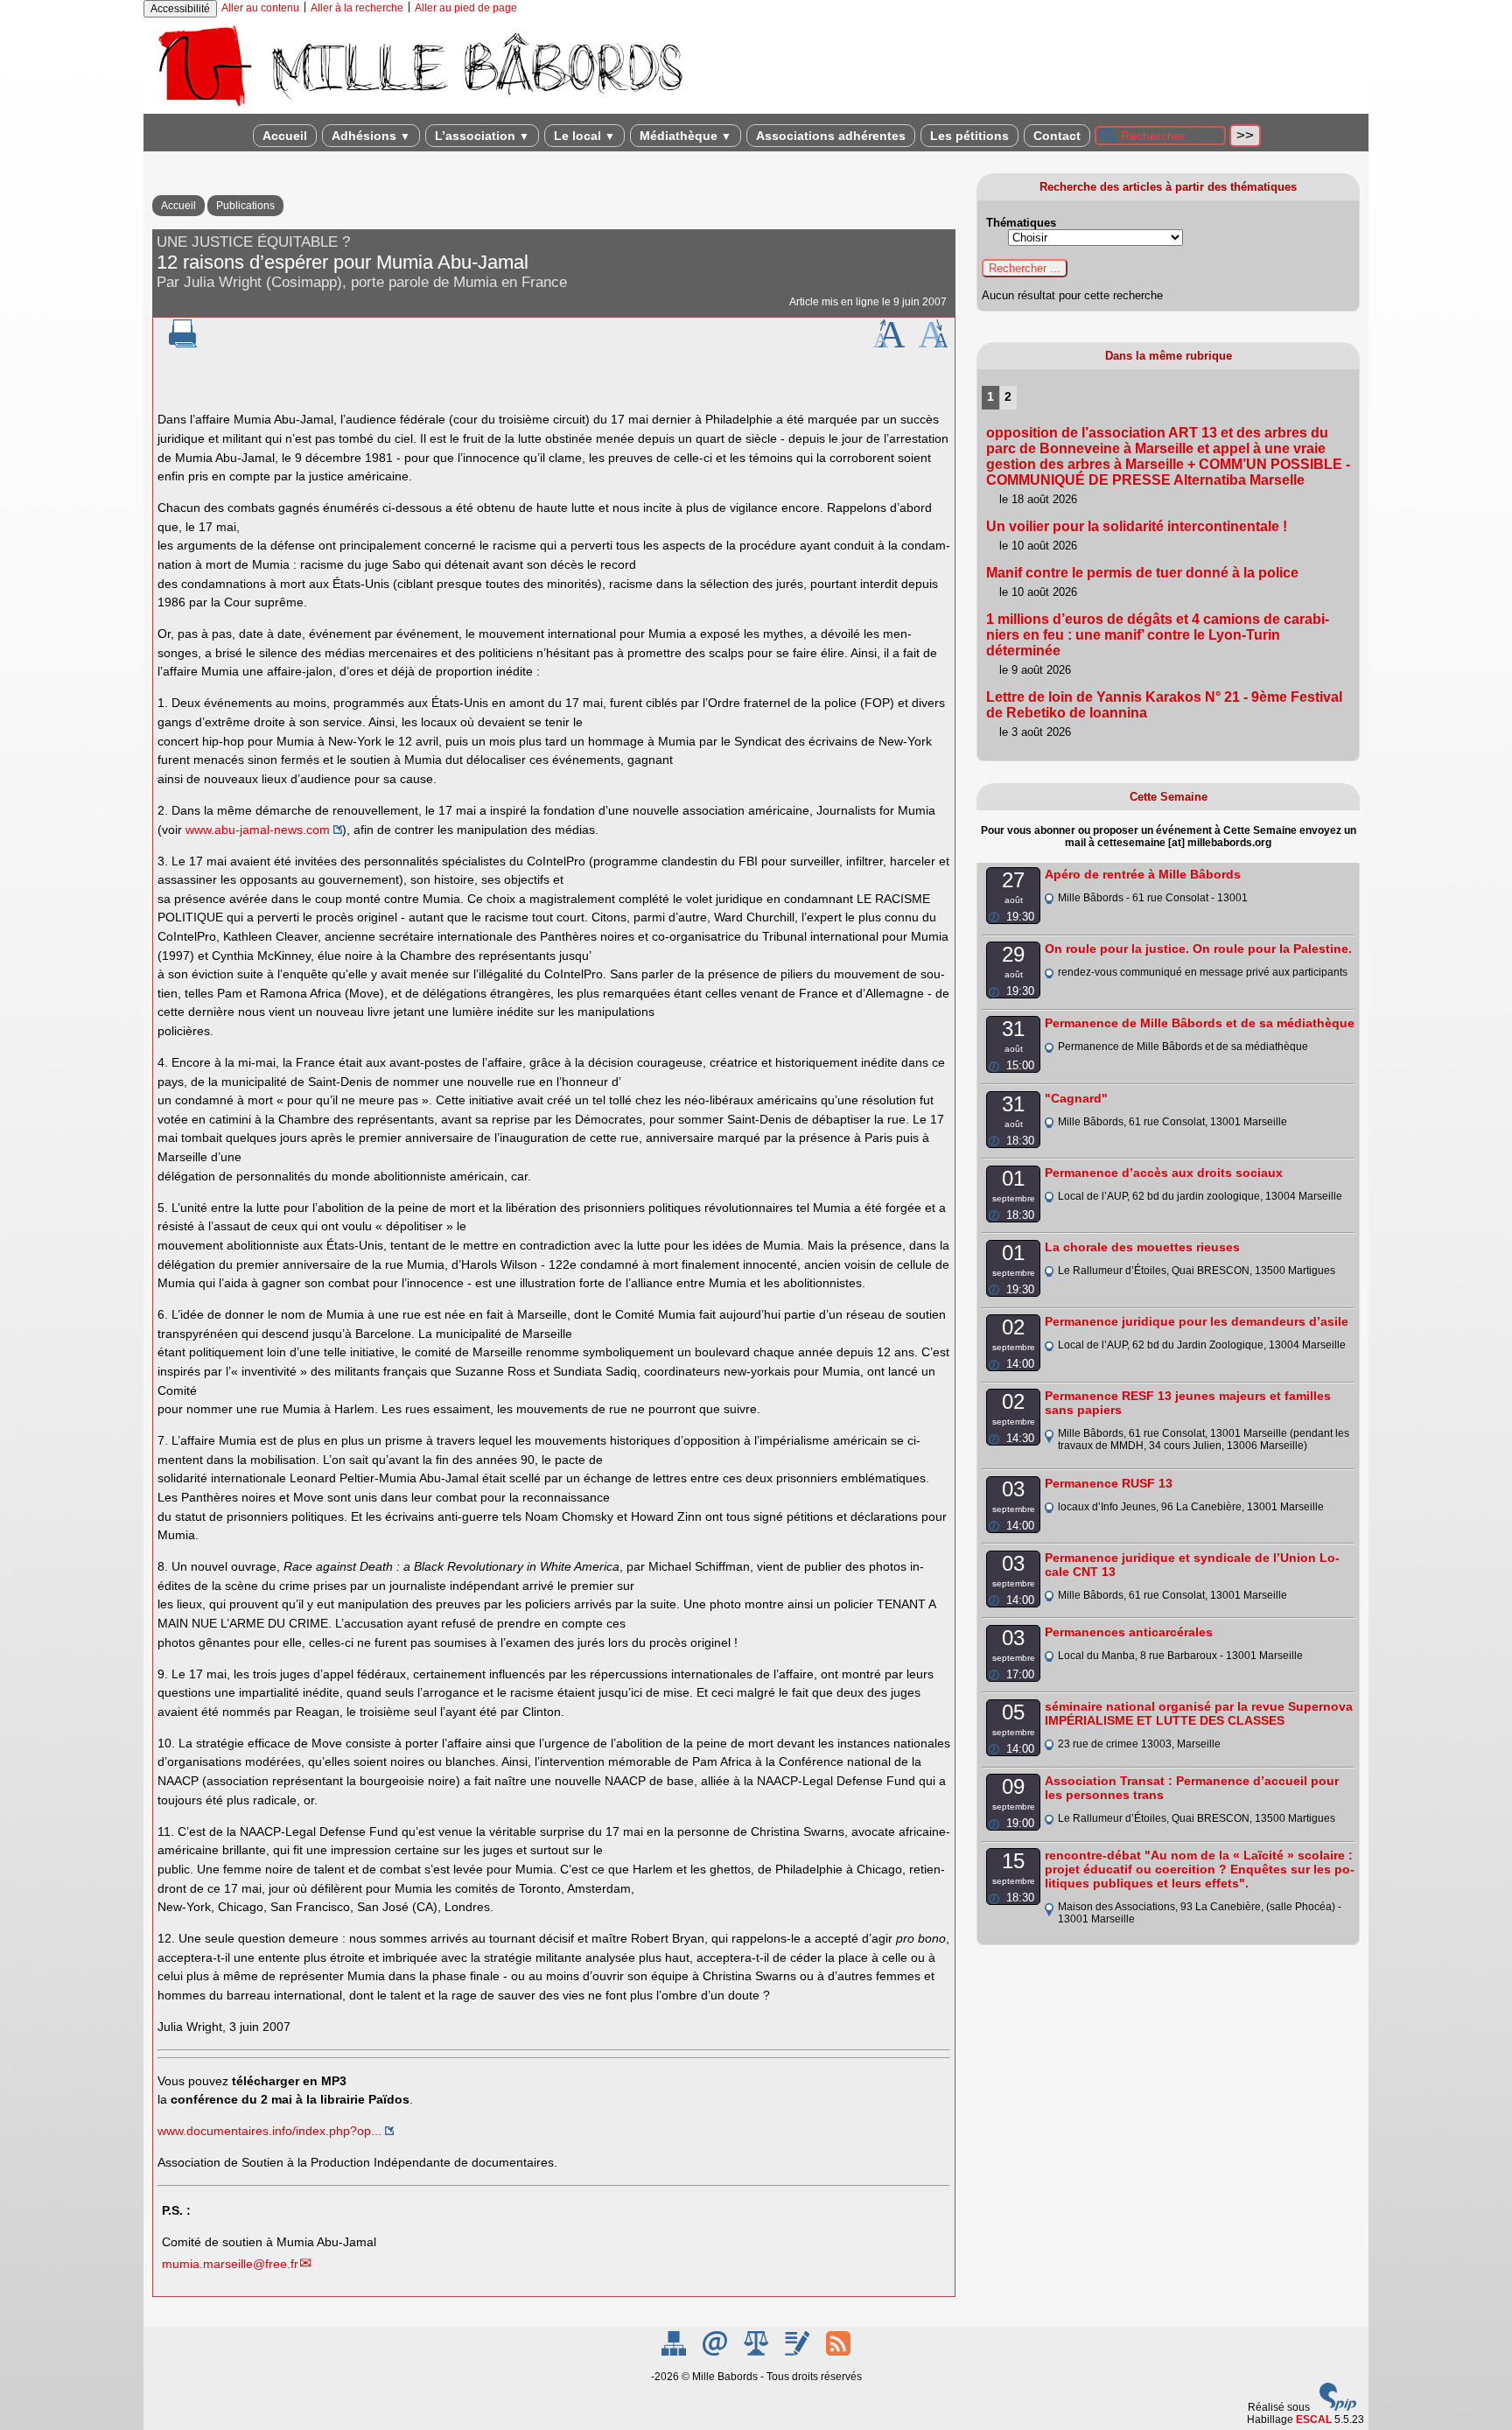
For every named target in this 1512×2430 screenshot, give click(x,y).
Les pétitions (969, 136)
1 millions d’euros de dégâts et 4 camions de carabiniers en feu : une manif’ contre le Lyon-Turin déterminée (1158, 635)
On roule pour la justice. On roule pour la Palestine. (1198, 949)
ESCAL (1314, 2419)
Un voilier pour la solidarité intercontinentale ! (1137, 526)
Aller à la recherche (357, 8)
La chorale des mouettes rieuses (1142, 1247)
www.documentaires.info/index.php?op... (269, 2131)
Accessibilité (180, 9)
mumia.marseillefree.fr (230, 2264)
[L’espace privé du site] (798, 2352)
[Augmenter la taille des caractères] (889, 344)
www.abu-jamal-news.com (258, 830)
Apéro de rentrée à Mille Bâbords (1143, 874)
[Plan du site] (675, 2352)
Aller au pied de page (466, 8)
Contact (1057, 136)
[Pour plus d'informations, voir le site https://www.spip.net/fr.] (1338, 2407)
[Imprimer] (183, 344)
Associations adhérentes (831, 136)
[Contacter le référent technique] (716, 2352)
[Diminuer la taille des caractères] (933, 344)
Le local (584, 136)
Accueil (285, 136)
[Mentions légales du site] (757, 2352)
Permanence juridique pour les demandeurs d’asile (1197, 1321)
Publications (245, 206)
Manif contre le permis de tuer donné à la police (1142, 573)
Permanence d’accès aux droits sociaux (1164, 1173)
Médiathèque (686, 136)
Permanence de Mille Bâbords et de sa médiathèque (1200, 1023)
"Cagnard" (1076, 1098)
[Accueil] (419, 108)
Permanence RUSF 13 (1109, 1483)
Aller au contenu (260, 8)
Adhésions (371, 136)
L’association (482, 136)
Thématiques (1021, 223)
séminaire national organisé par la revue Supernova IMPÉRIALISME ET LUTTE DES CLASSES (1199, 1713)
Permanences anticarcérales (1129, 1632)
